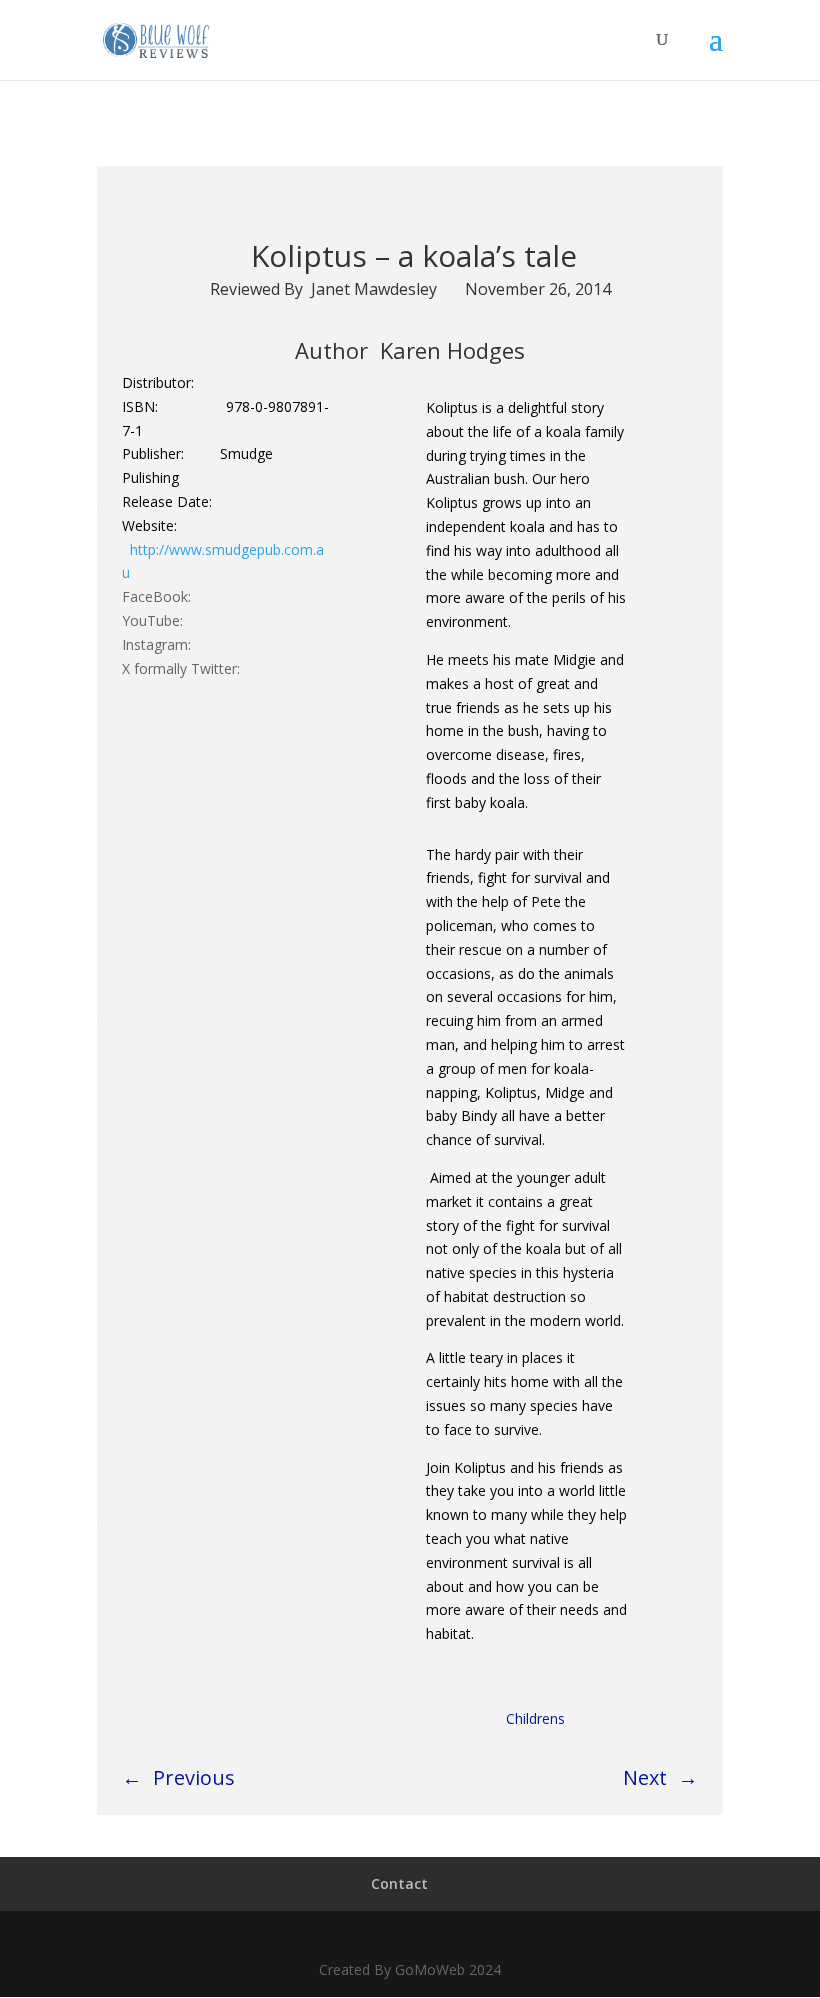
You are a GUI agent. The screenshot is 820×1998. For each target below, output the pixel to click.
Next (645, 1777)
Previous (194, 1777)
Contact (399, 1883)
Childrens (535, 1718)
